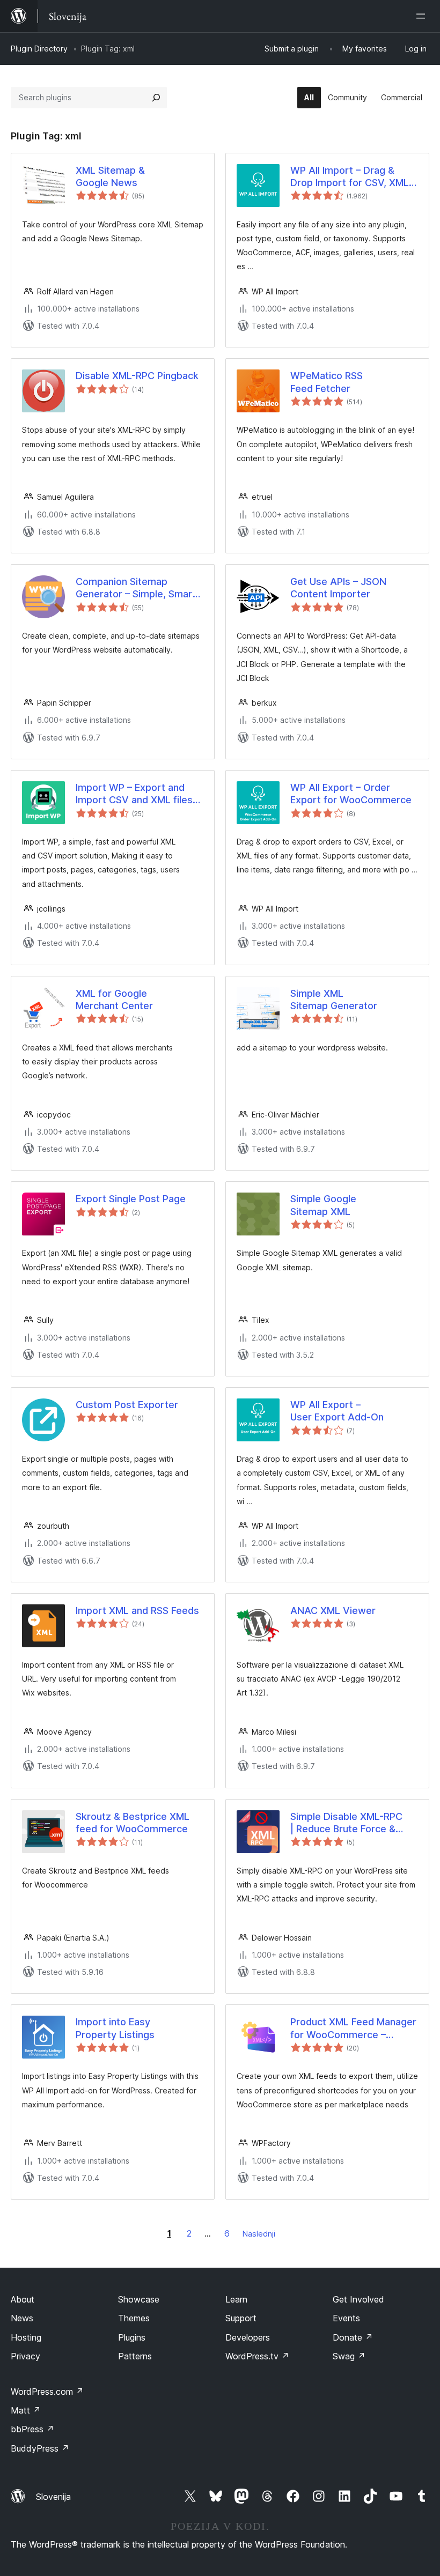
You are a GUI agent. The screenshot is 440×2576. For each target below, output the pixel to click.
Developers (248, 2337)
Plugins (132, 2337)
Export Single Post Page (131, 1199)
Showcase (139, 2299)
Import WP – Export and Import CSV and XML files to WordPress (134, 794)
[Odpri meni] (423, 16)
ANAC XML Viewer (333, 1611)
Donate (353, 2337)
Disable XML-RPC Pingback (137, 376)
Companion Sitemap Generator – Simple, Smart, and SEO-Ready (137, 588)
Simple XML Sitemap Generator (334, 1000)
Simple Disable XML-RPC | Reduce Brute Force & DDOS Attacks (346, 1823)
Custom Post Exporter (127, 1405)
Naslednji (259, 2234)
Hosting (26, 2337)
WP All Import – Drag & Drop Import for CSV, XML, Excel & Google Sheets (351, 177)
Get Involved (358, 2299)
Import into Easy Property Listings (115, 2028)
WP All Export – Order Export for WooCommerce (351, 794)
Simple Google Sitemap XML (323, 1205)
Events (346, 2318)
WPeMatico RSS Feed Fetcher (327, 382)
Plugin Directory (39, 49)
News (22, 2318)
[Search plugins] (156, 98)
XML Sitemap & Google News (110, 176)
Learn (236, 2299)
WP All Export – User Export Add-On (337, 1411)
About (23, 2299)
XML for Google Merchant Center (114, 1000)
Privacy (25, 2356)
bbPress (32, 2429)
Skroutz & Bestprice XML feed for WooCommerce (133, 1823)
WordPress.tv (257, 2356)
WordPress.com (47, 2392)
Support (241, 2318)
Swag (349, 2356)
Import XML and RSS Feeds (137, 1611)
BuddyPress (40, 2448)
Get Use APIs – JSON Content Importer (338, 588)
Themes (134, 2318)
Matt (26, 2410)
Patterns (135, 2356)
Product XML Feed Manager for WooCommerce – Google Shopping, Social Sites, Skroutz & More (353, 2029)
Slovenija (53, 2497)
